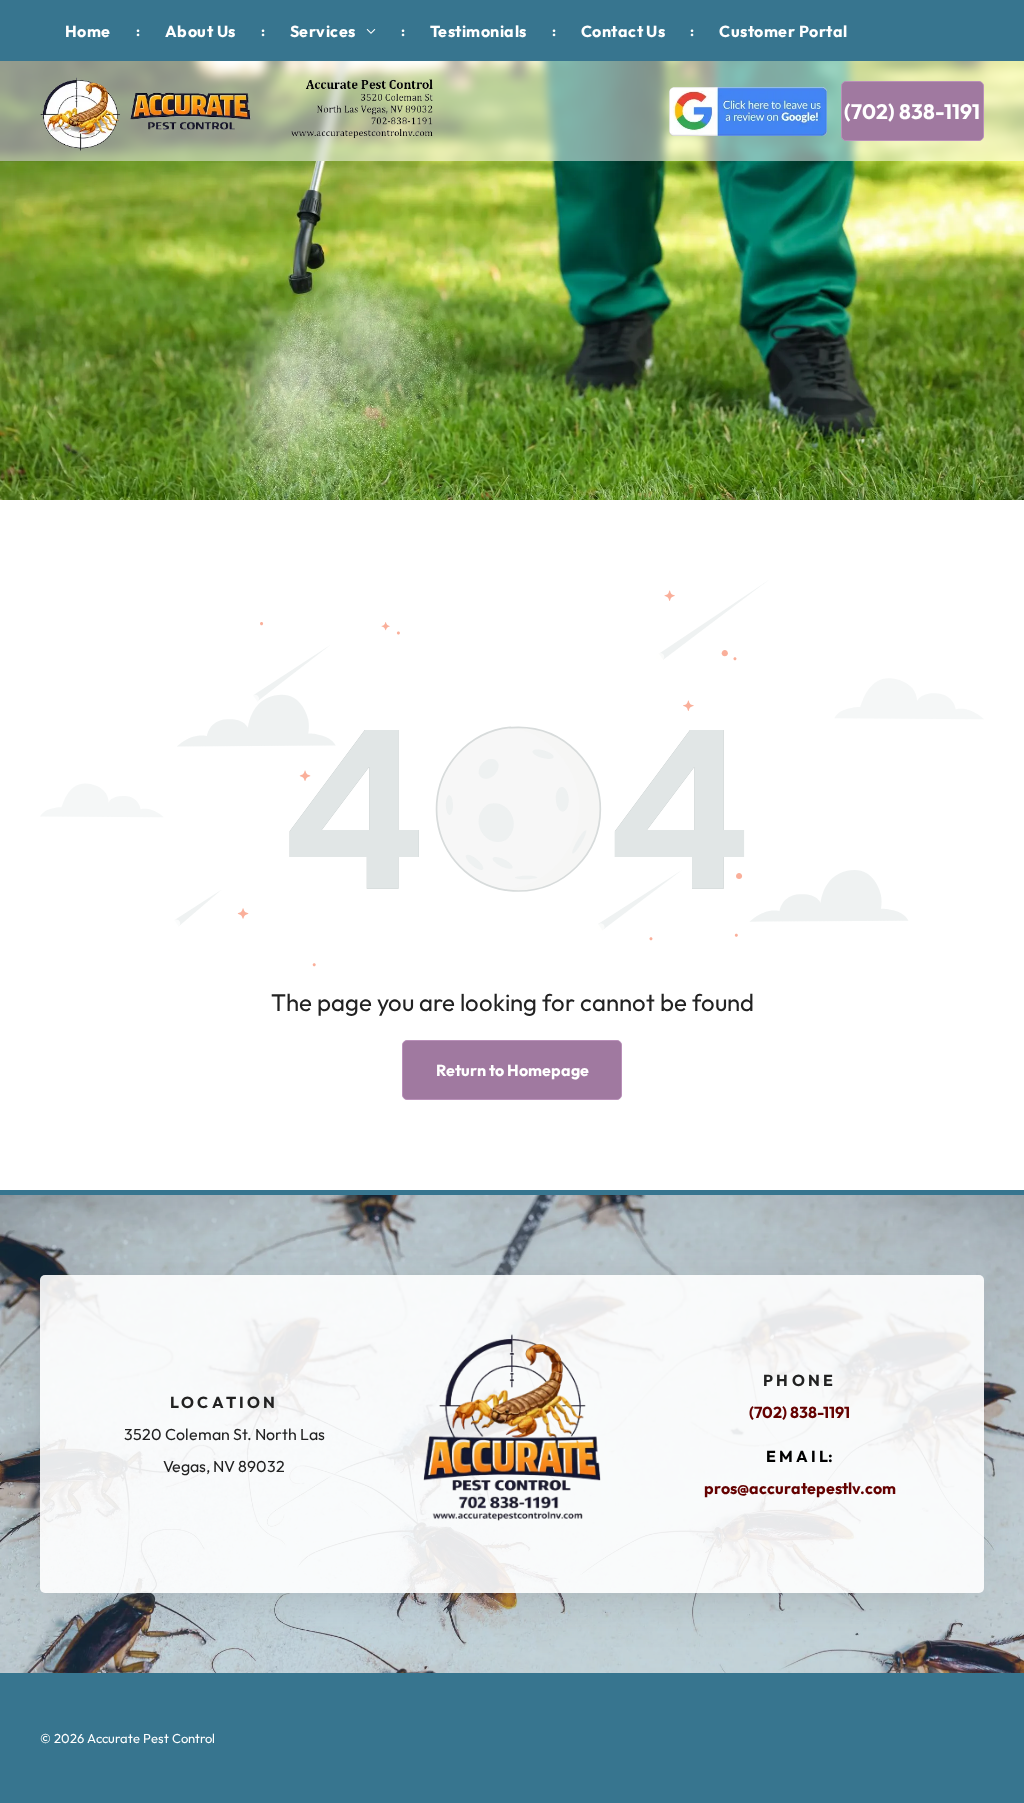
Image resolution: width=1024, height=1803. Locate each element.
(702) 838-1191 (799, 1412)
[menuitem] (90, 30)
